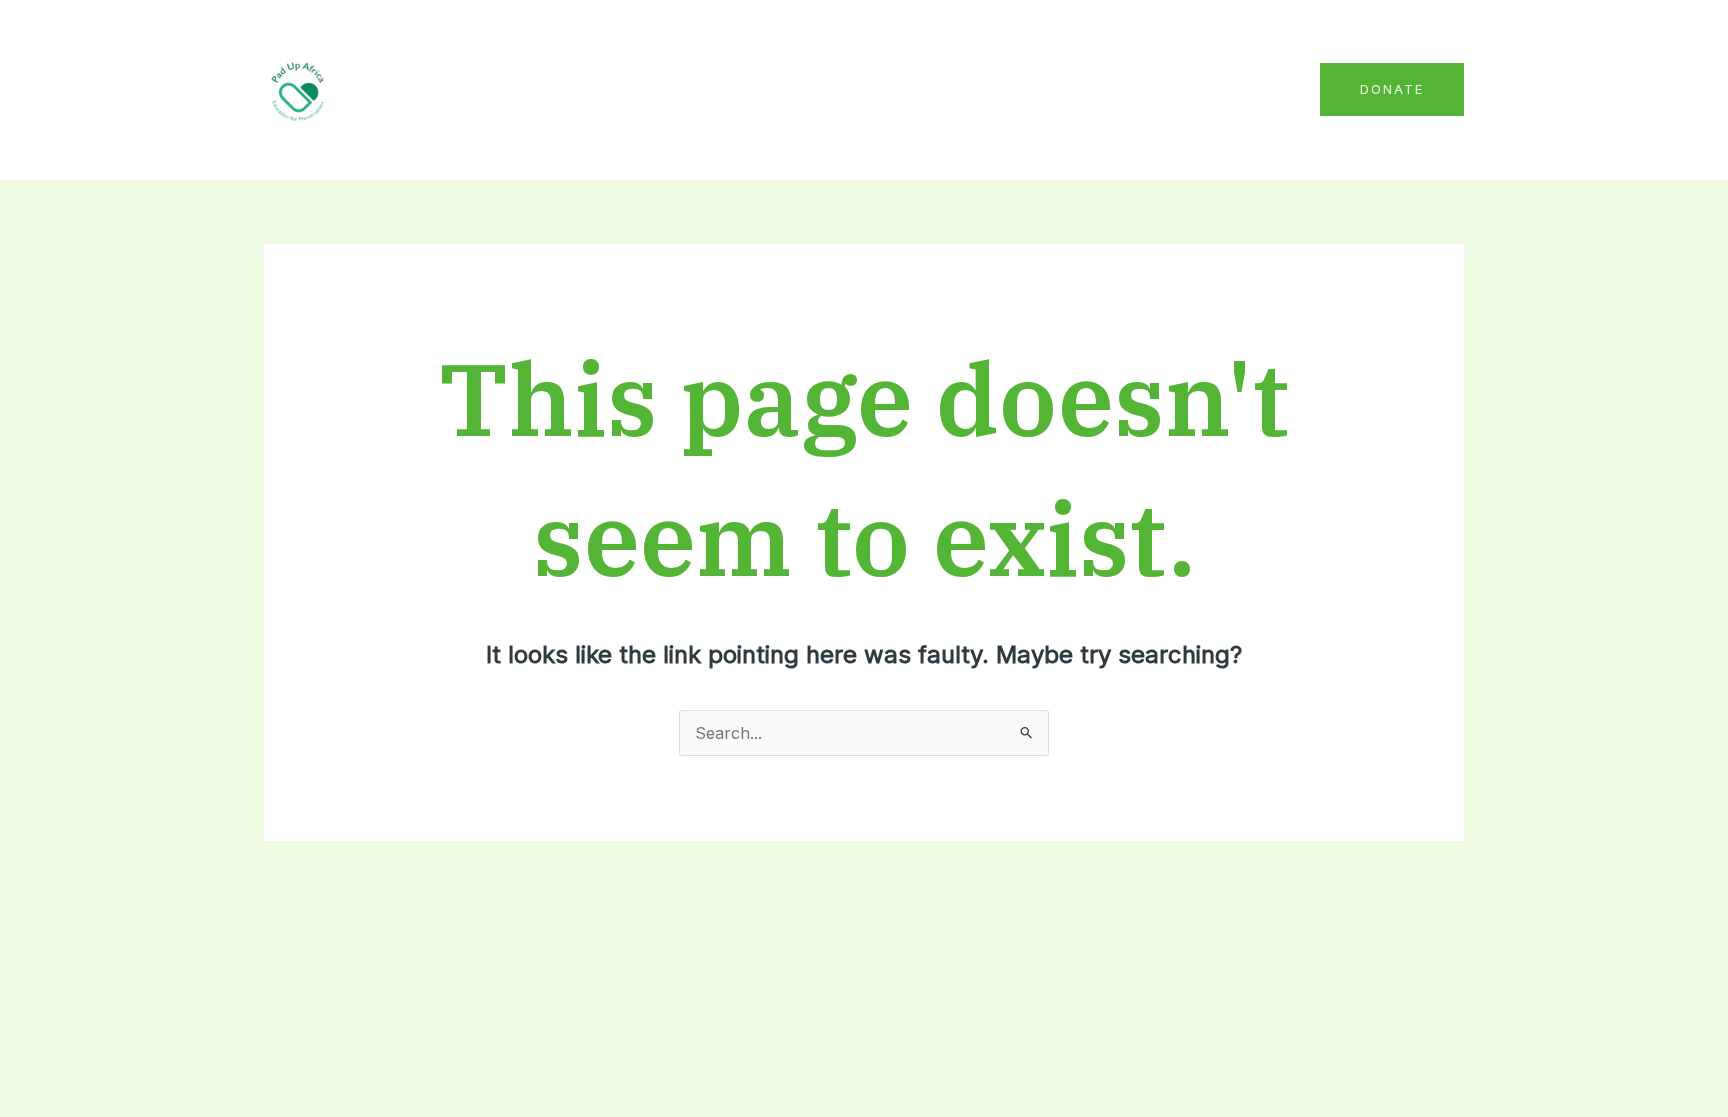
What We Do (976, 90)
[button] (1392, 89)
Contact (1254, 90)
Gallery (1166, 90)
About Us (859, 90)
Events (1081, 90)
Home (768, 90)
